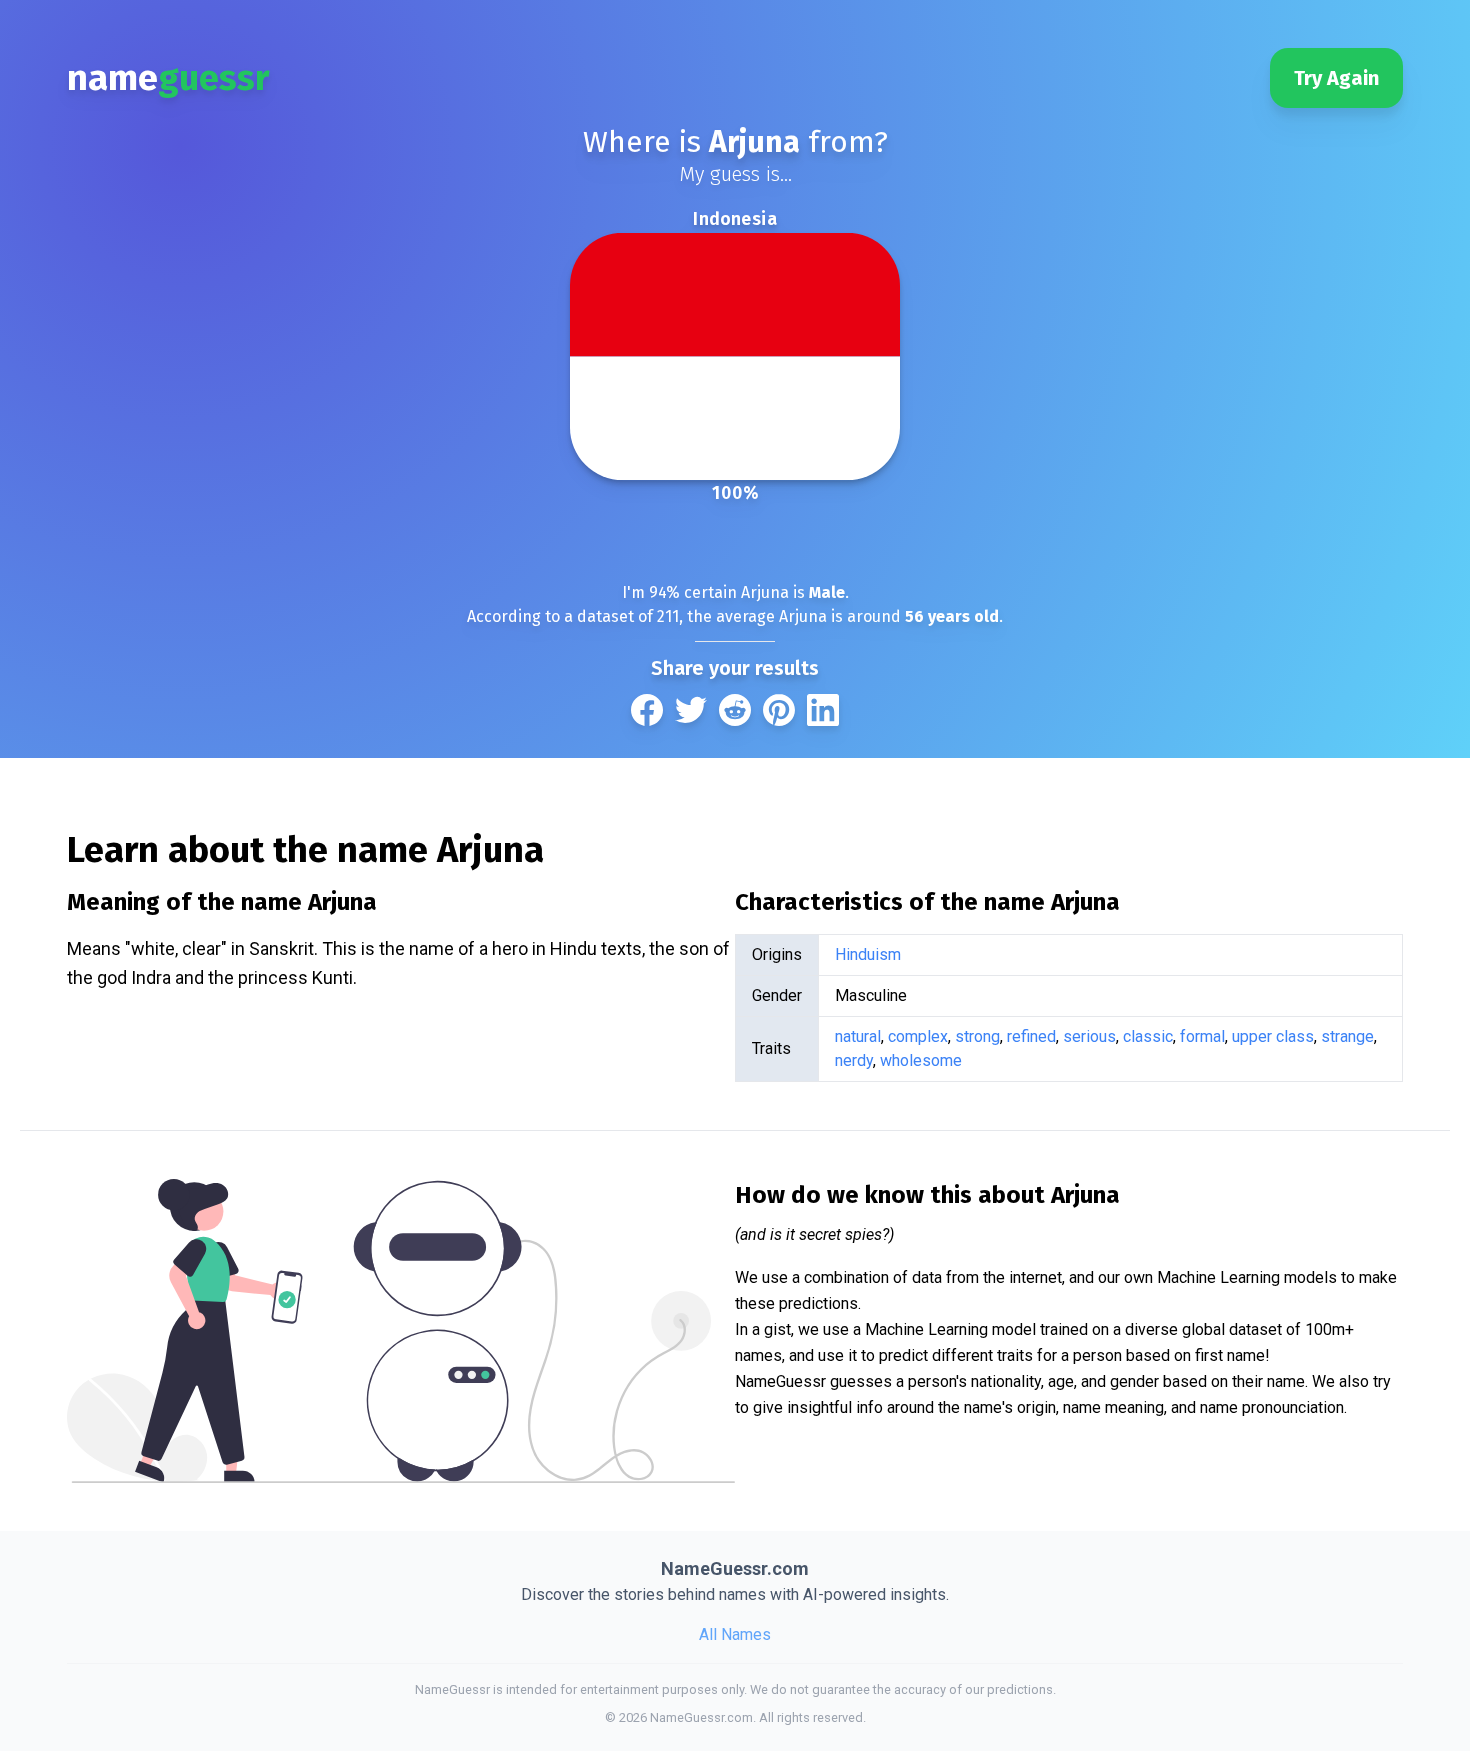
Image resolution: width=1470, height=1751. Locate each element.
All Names (735, 1634)
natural (858, 1036)
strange (1347, 1036)
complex (918, 1036)
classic (1148, 1036)
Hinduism (868, 954)
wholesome (921, 1060)
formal (1202, 1036)
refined (1031, 1036)
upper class (1273, 1036)
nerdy (854, 1060)
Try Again (1336, 78)
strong (977, 1036)
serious (1089, 1036)
